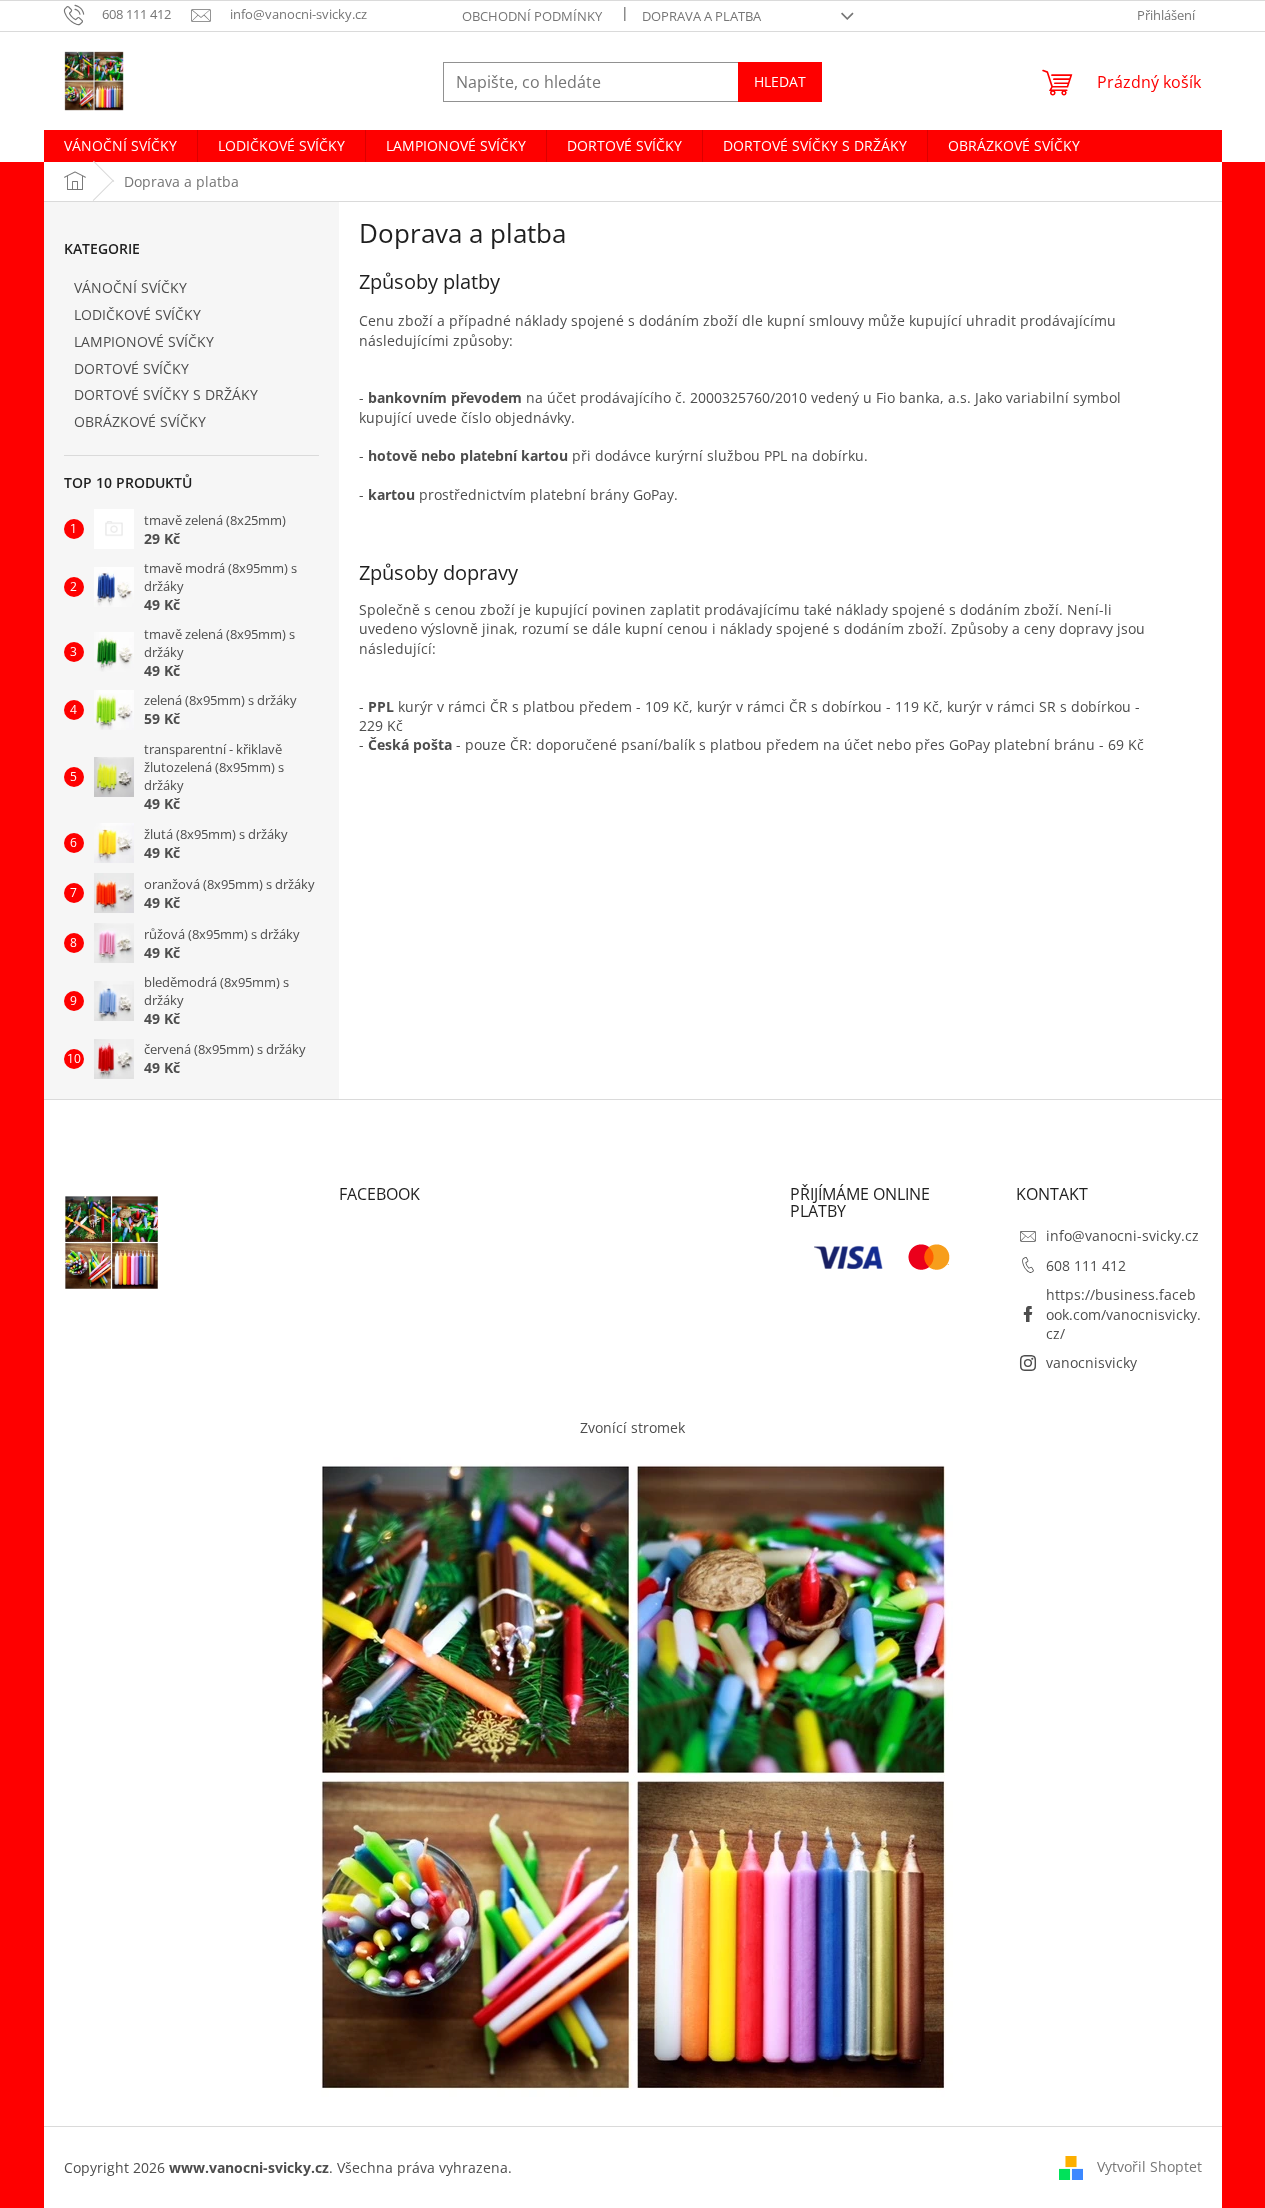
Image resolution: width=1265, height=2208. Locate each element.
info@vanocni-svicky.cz (1122, 1235)
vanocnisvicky (1091, 1362)
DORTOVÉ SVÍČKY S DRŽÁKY (166, 394)
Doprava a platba (701, 16)
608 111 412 (1086, 1265)
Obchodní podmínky (532, 16)
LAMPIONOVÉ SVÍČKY (144, 341)
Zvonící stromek (632, 1427)
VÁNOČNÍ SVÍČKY (130, 287)
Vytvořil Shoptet (1149, 2165)
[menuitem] (120, 146)
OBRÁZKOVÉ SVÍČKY (140, 421)
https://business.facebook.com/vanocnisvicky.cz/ (1123, 1314)
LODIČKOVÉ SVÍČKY (137, 314)
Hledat (780, 81)
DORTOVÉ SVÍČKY (131, 368)
